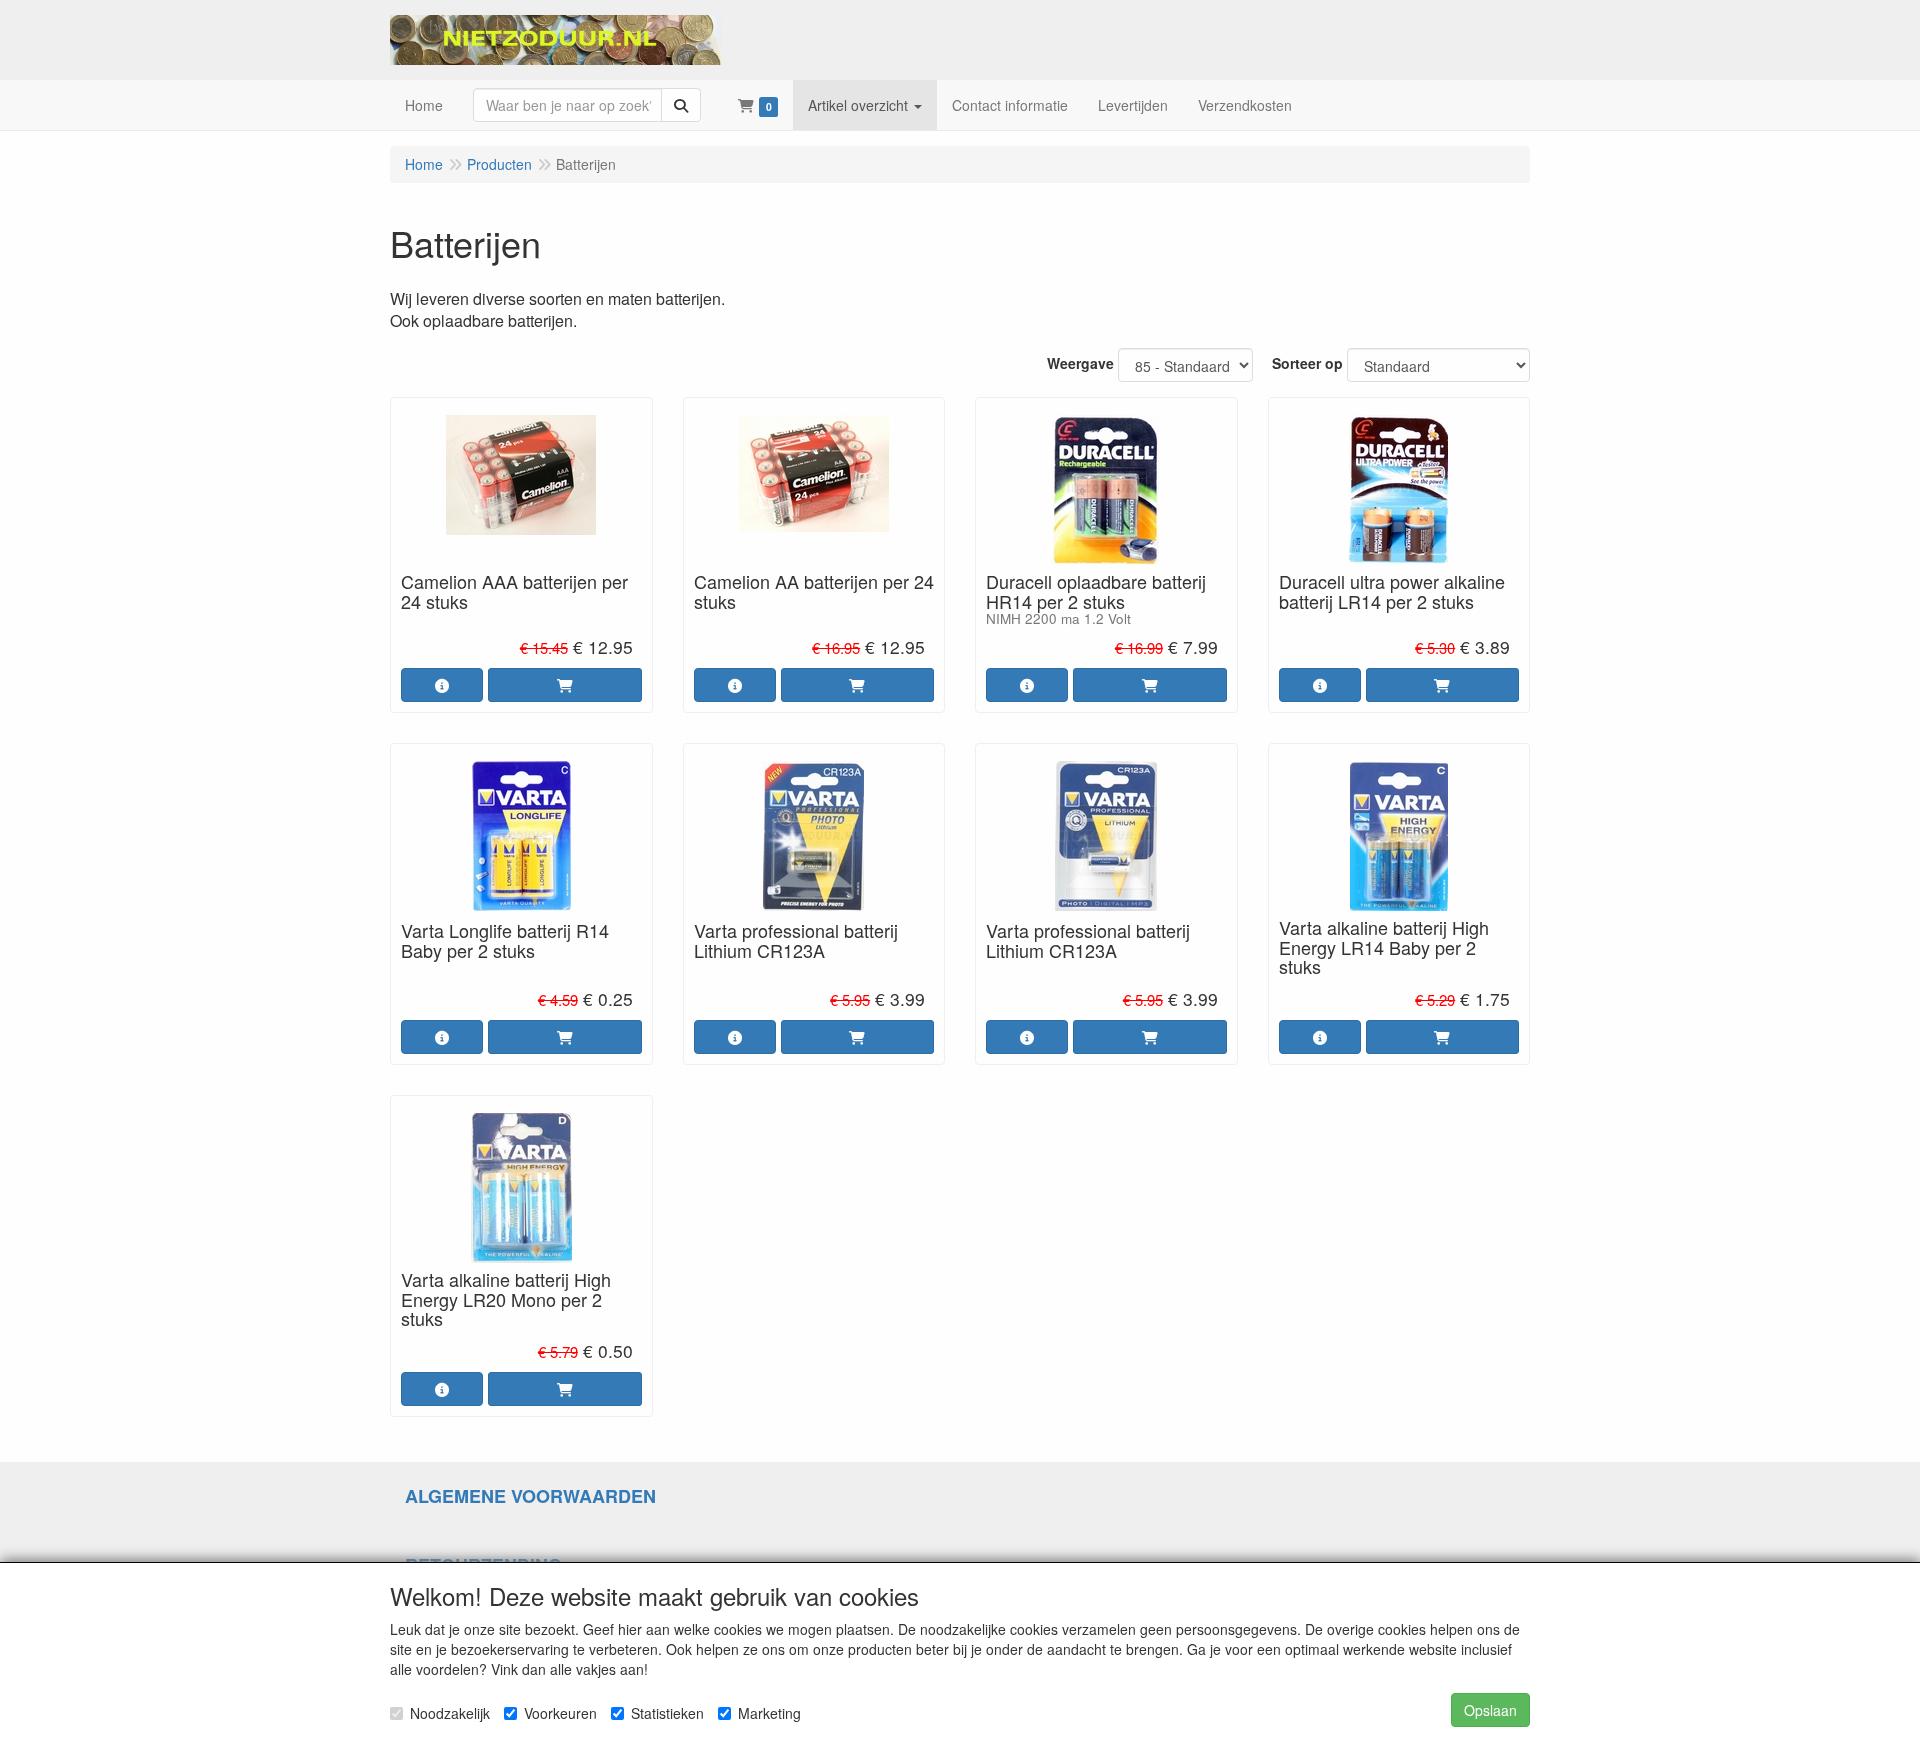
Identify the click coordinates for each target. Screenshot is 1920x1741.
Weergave (1080, 363)
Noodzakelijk (450, 1713)
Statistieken (667, 1713)
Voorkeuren (560, 1713)
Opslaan (1490, 1710)
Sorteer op (1307, 363)
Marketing (769, 1713)
